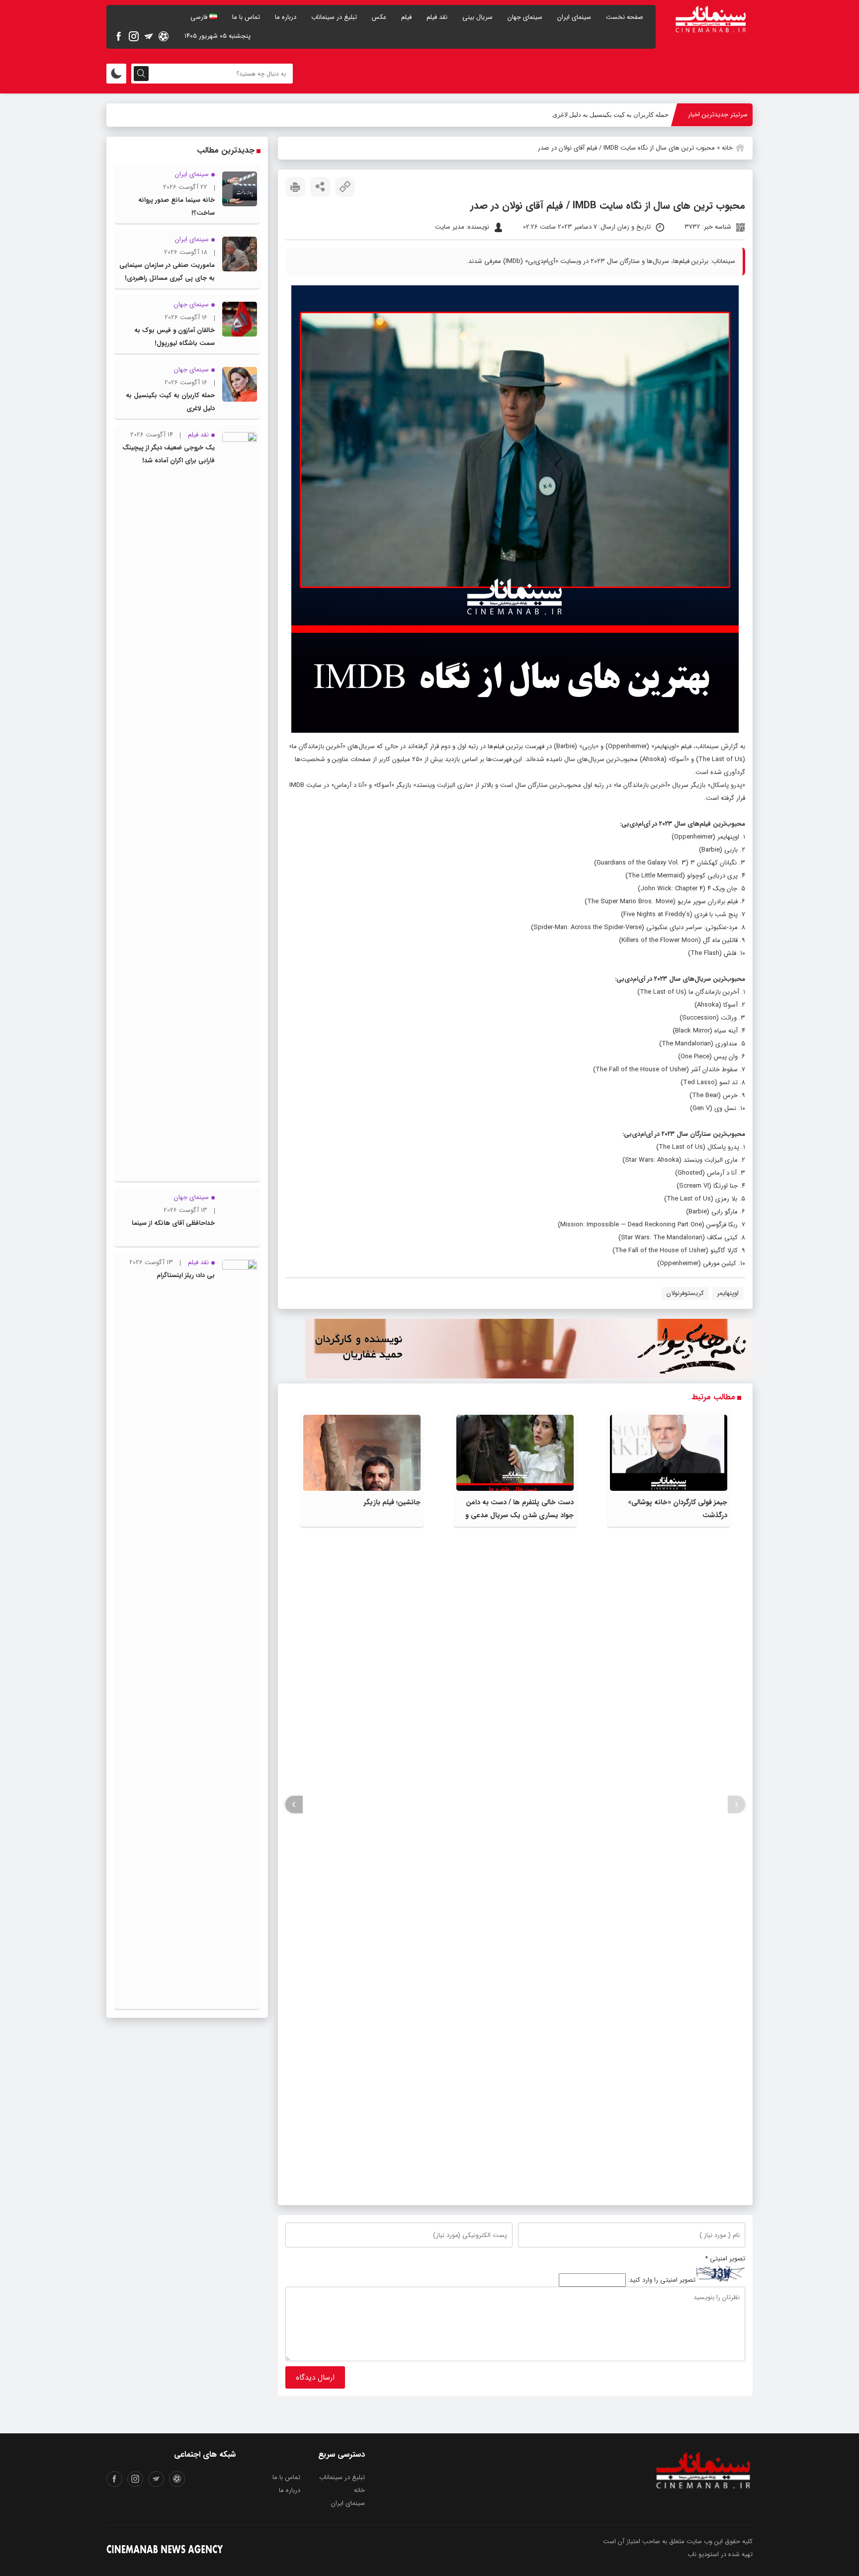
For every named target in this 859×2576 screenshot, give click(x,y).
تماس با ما (246, 17)
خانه (727, 148)
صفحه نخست (625, 17)
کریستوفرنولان (685, 1293)
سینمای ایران (574, 17)
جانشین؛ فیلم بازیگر (392, 1502)
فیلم (406, 17)
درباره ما (286, 17)
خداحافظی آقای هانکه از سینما (173, 1223)
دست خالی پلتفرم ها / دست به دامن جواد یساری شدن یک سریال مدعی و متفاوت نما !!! (519, 1515)
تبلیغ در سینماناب (334, 17)
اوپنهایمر (728, 1293)
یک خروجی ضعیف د (643, 115)
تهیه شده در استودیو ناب (720, 2554)
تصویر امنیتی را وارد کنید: (662, 2280)
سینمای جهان (525, 17)
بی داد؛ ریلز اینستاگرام (186, 1275)
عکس (379, 17)
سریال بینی (477, 17)
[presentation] (736, 1805)
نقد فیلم (437, 17)
